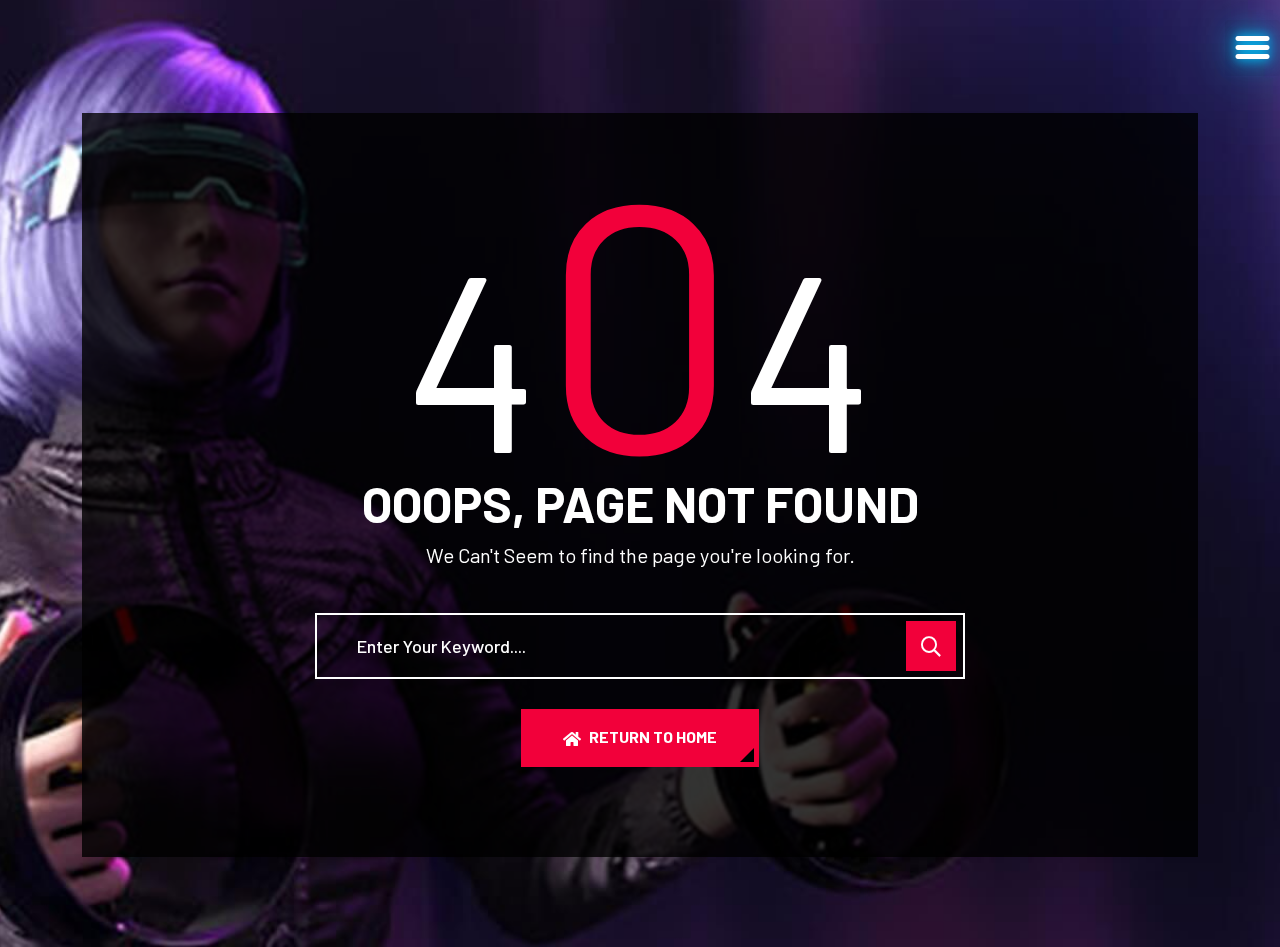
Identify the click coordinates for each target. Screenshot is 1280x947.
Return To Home (653, 736)
